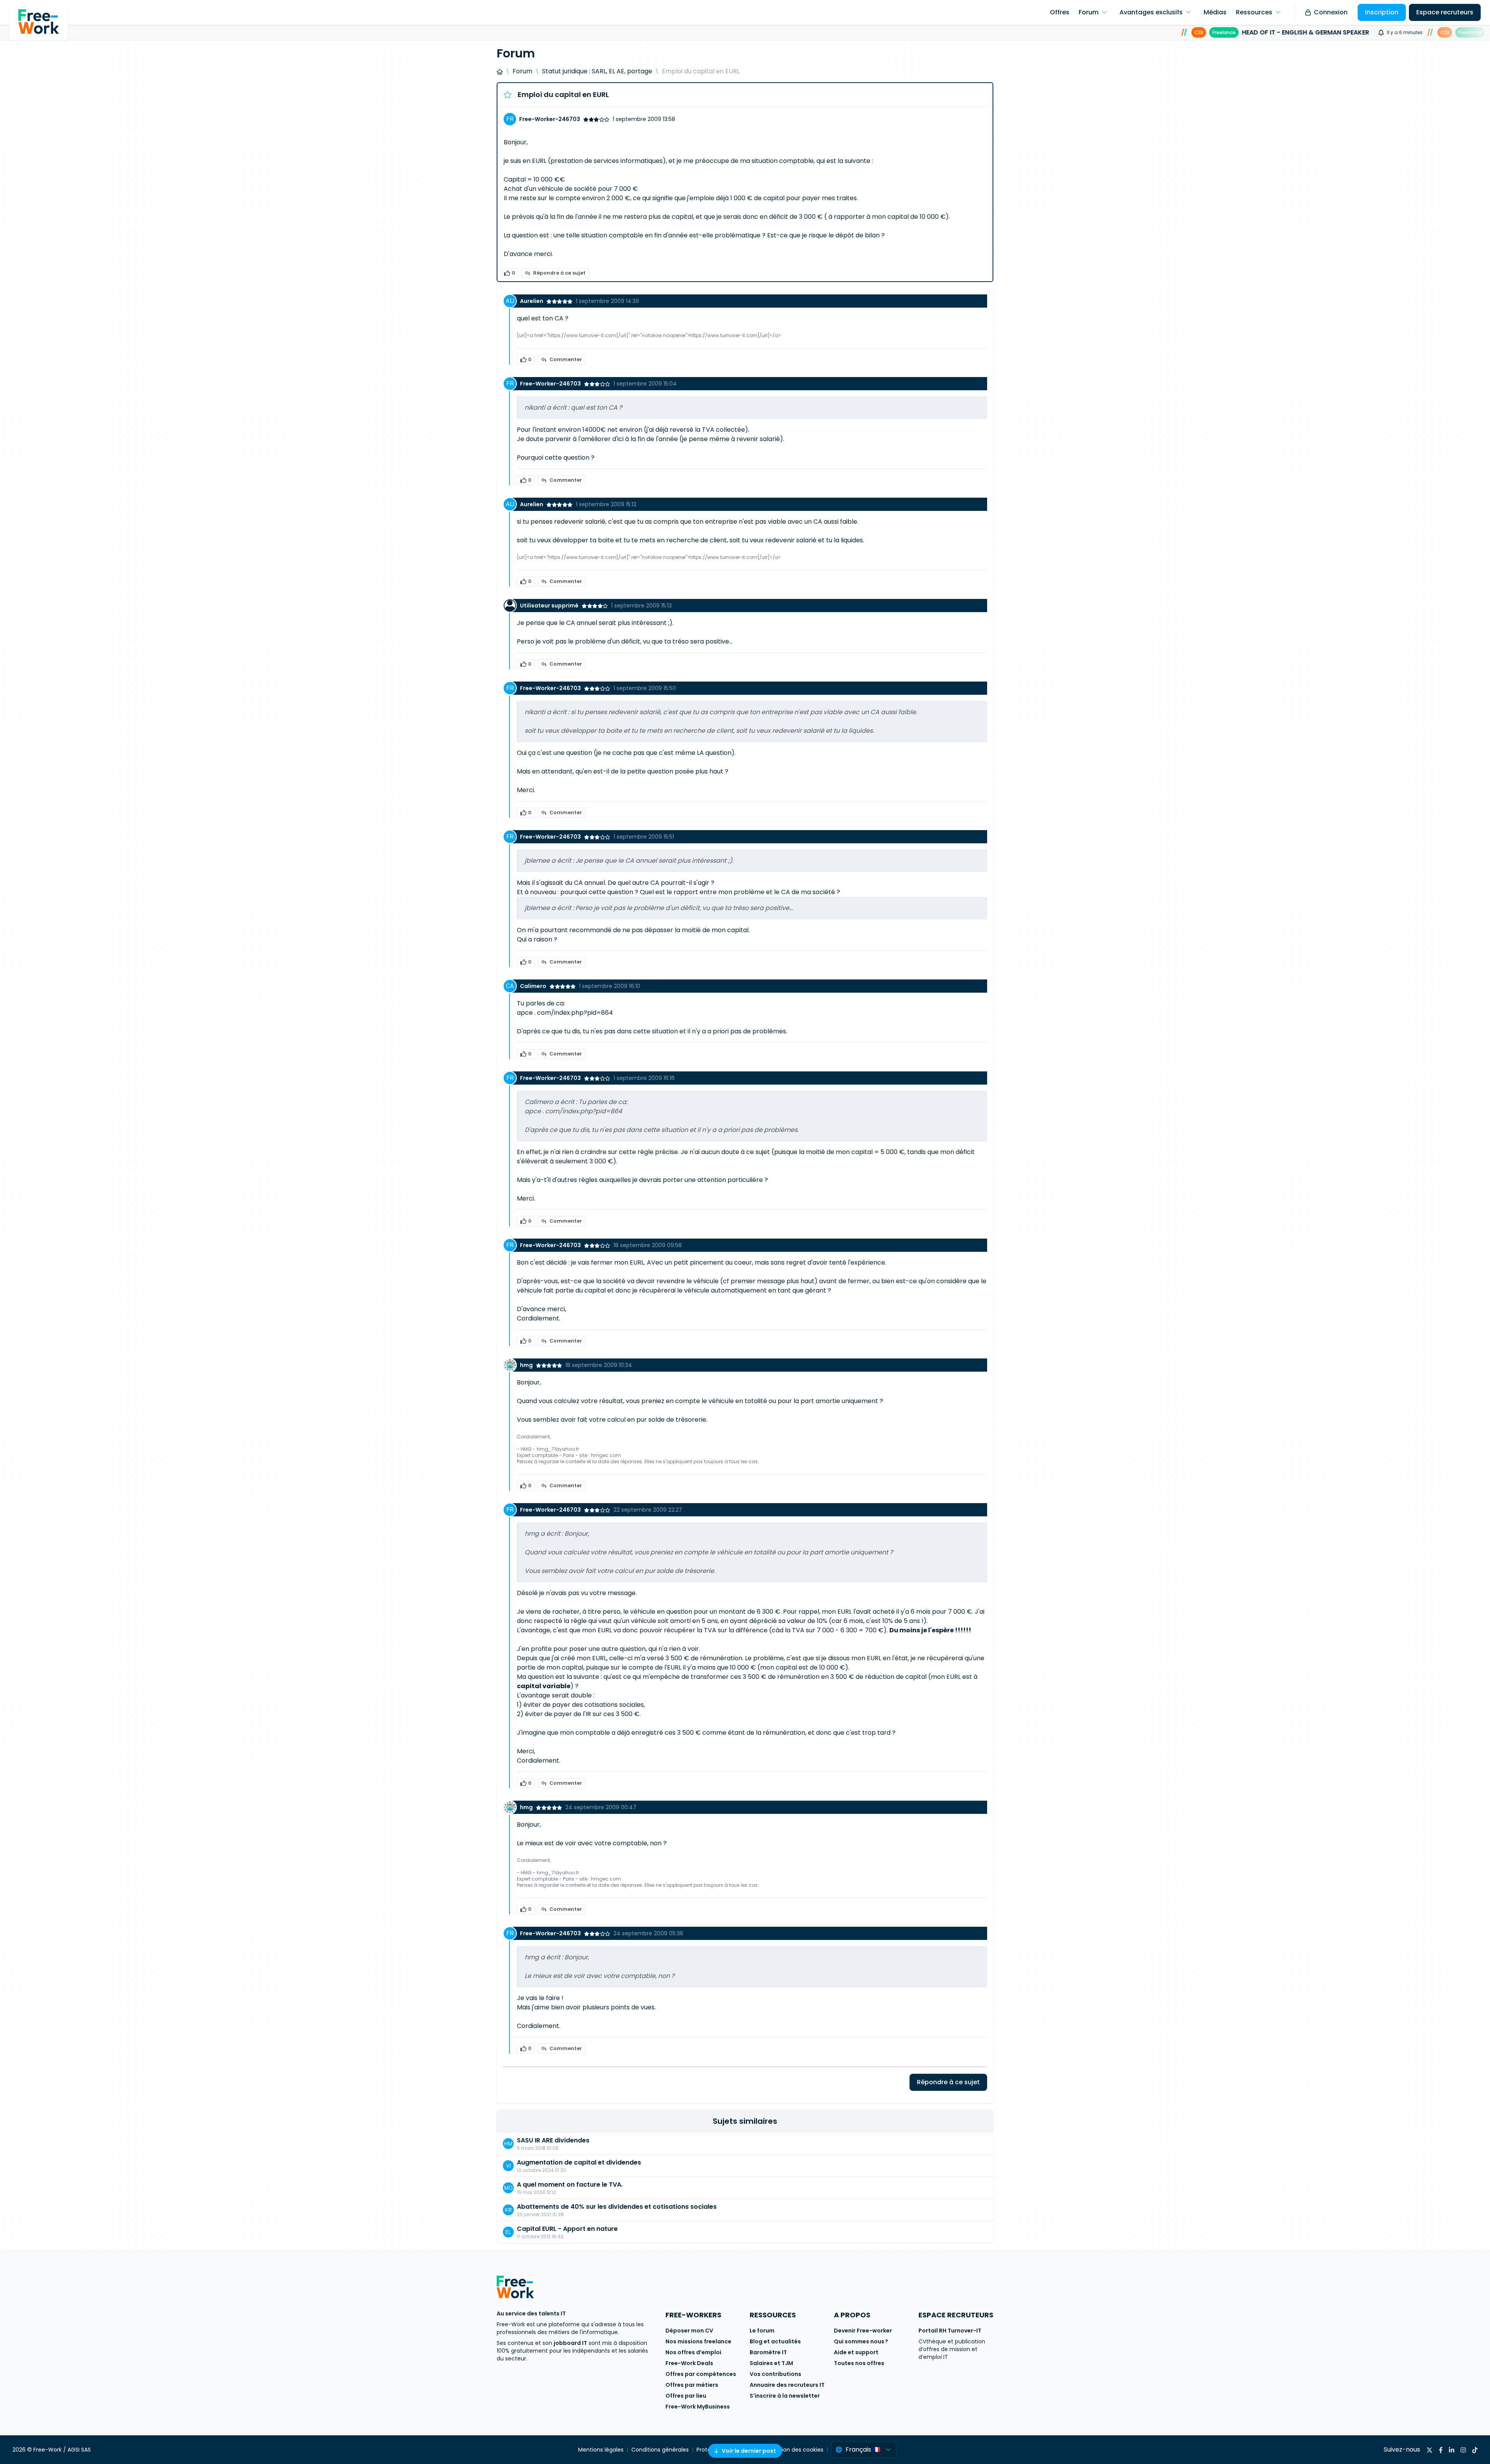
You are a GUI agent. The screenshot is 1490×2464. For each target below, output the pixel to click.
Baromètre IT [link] (768, 2352)
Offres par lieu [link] (686, 2396)
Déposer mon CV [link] (689, 2331)
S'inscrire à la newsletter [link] (785, 2396)
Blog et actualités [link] (775, 2341)
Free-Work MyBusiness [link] (698, 2407)
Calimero (533, 986)
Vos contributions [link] (775, 2374)
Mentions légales (601, 2450)
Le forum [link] (762, 2331)
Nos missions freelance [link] (698, 2341)
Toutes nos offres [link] (859, 2363)
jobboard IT (570, 2343)
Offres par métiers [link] (692, 2385)
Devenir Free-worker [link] (863, 2331)
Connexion (1331, 12)
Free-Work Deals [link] (689, 2363)
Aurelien (532, 301)
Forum (522, 71)
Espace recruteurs (1445, 12)
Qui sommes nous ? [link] (861, 2341)
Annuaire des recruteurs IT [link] (787, 2385)
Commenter (566, 359)
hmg (526, 1365)
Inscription (1382, 12)
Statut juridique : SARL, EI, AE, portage (597, 71)
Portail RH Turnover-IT (950, 2331)
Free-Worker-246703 (550, 119)
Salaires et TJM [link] (771, 2363)
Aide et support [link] (856, 2352)
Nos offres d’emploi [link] (693, 2352)
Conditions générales (660, 2450)
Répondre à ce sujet (559, 273)
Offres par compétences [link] (701, 2374)
